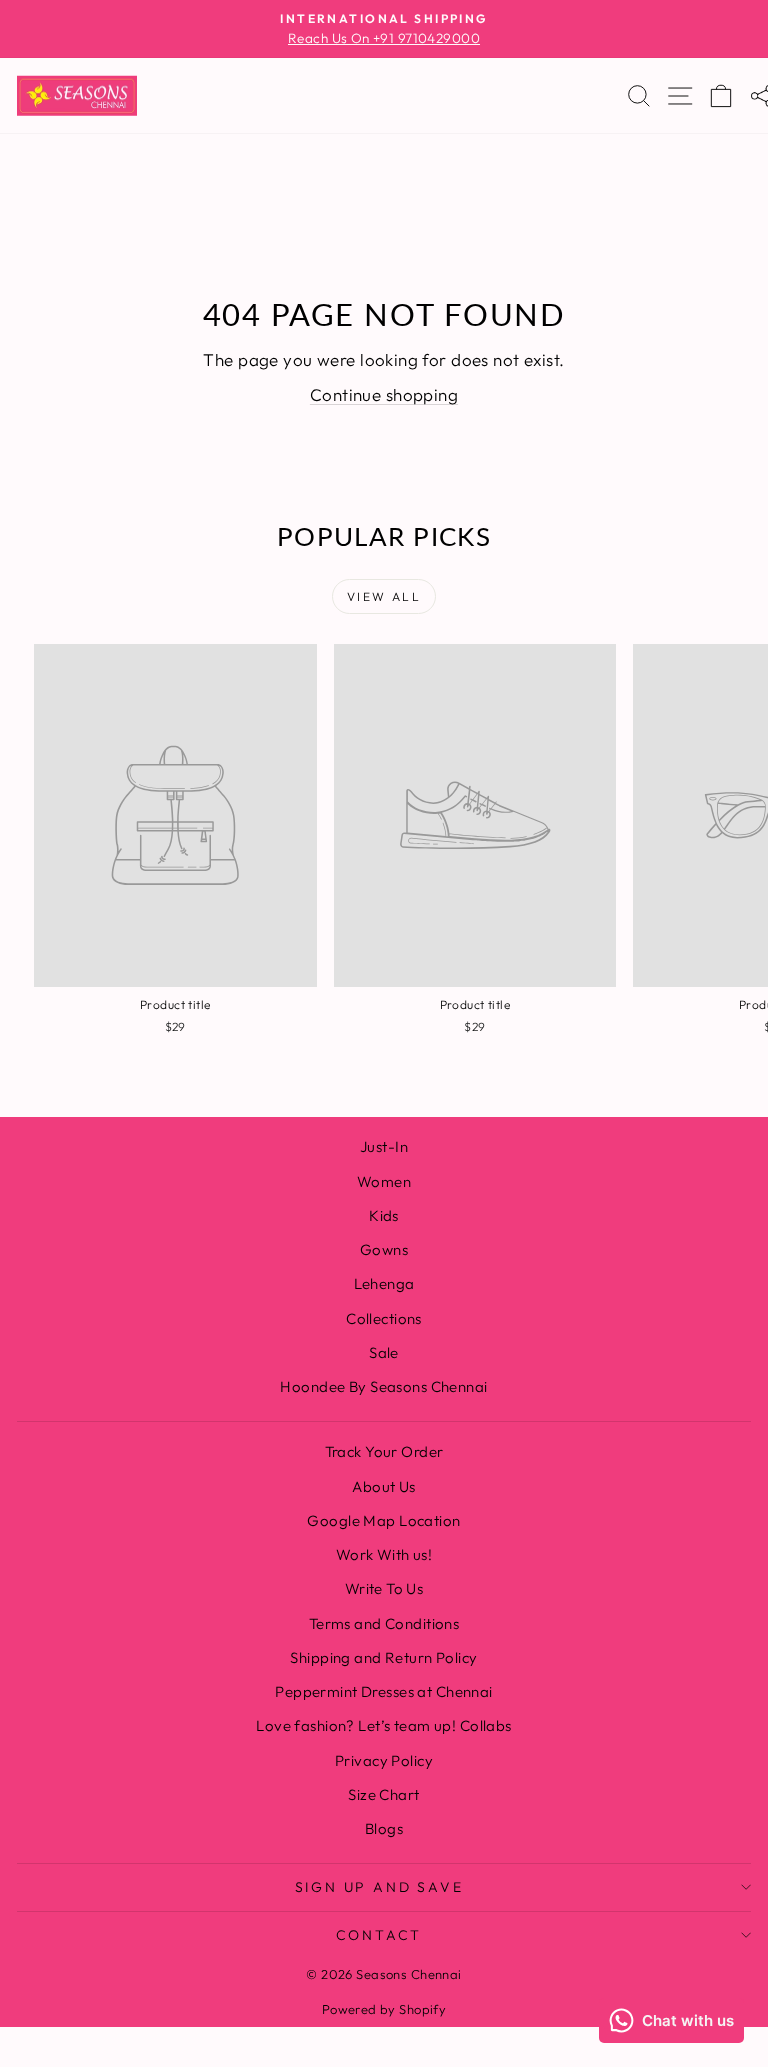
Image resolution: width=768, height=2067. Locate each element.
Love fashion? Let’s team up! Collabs (383, 1725)
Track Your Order (384, 1451)
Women (384, 1181)
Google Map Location (383, 1520)
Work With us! (384, 1554)
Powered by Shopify (384, 2009)
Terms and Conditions (384, 1623)
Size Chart (383, 1794)
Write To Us (384, 1588)
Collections (384, 1318)
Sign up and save (379, 1887)
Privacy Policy (384, 1760)
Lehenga (384, 1283)
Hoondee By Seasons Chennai (383, 1386)
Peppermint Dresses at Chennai (383, 1691)
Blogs (384, 1828)
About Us (383, 1486)
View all (384, 596)
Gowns (384, 1249)
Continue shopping (384, 394)
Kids (384, 1215)
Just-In (384, 1146)
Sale (384, 1352)
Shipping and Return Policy (383, 1657)
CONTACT (379, 1935)
